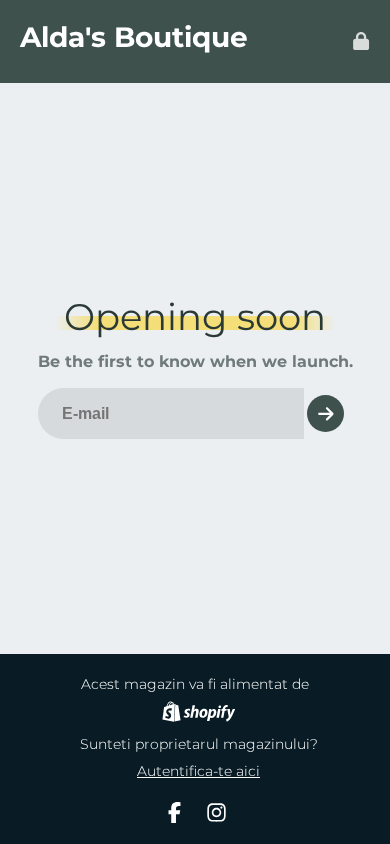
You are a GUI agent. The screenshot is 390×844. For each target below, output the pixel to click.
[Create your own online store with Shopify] (198, 714)
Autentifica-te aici (198, 771)
